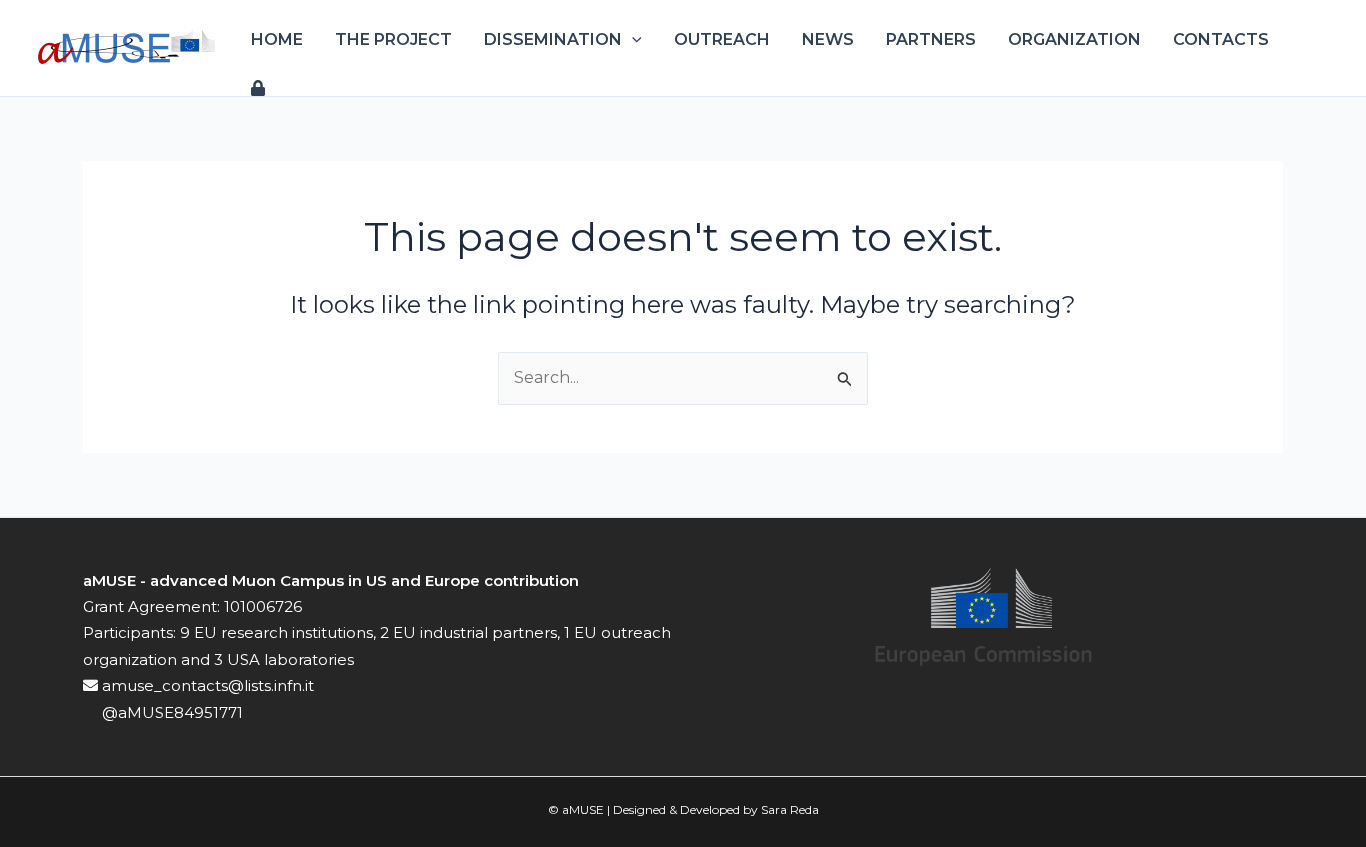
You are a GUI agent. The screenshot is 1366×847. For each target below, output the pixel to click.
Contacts (1221, 39)
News (828, 39)
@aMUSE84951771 (170, 712)
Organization (1074, 39)
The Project (393, 39)
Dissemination (553, 39)
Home (277, 39)
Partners (931, 39)
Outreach (722, 39)
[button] (632, 40)
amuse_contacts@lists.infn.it (206, 685)
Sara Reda (790, 809)
